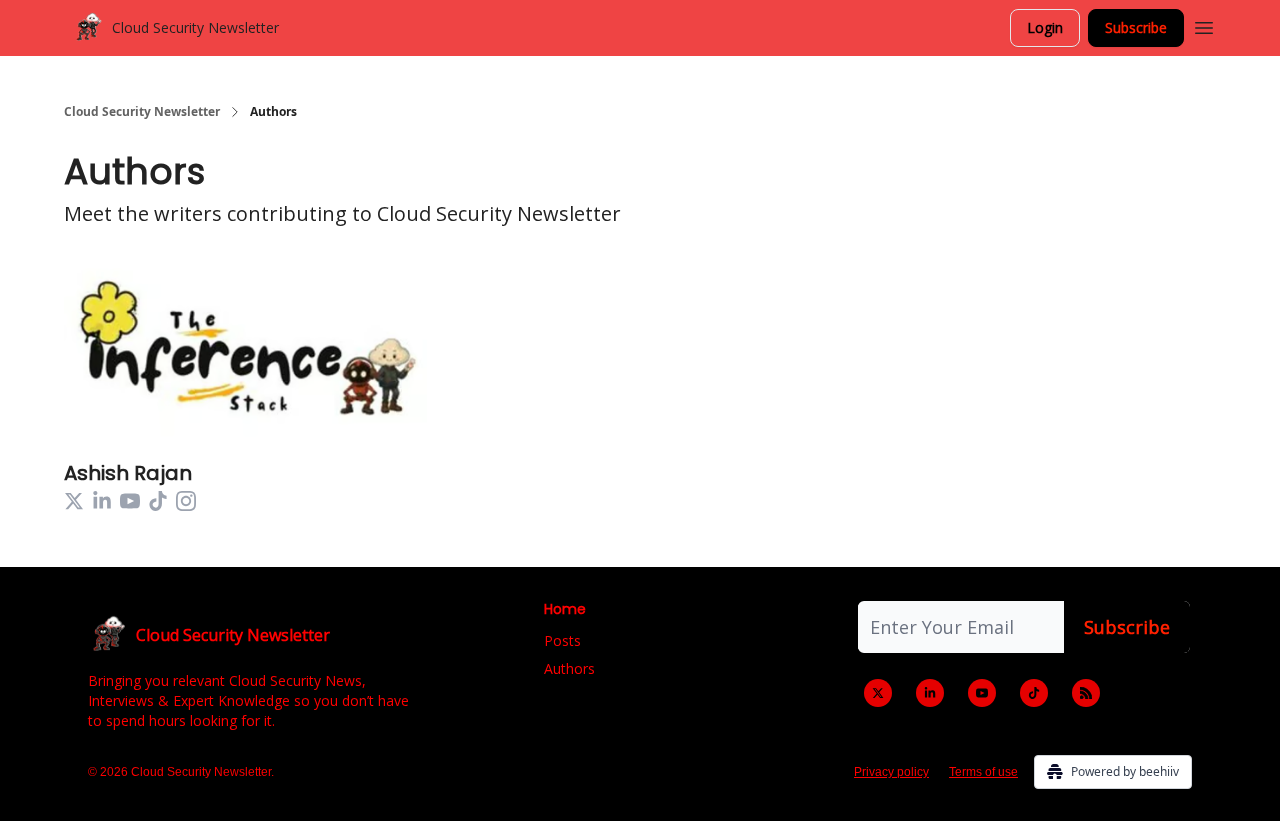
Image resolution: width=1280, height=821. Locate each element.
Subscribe (1136, 27)
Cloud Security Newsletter (142, 112)
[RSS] (1086, 693)
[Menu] (1204, 25)
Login (1045, 27)
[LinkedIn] (930, 693)
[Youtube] (982, 693)
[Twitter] (878, 693)
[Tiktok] (1034, 693)
